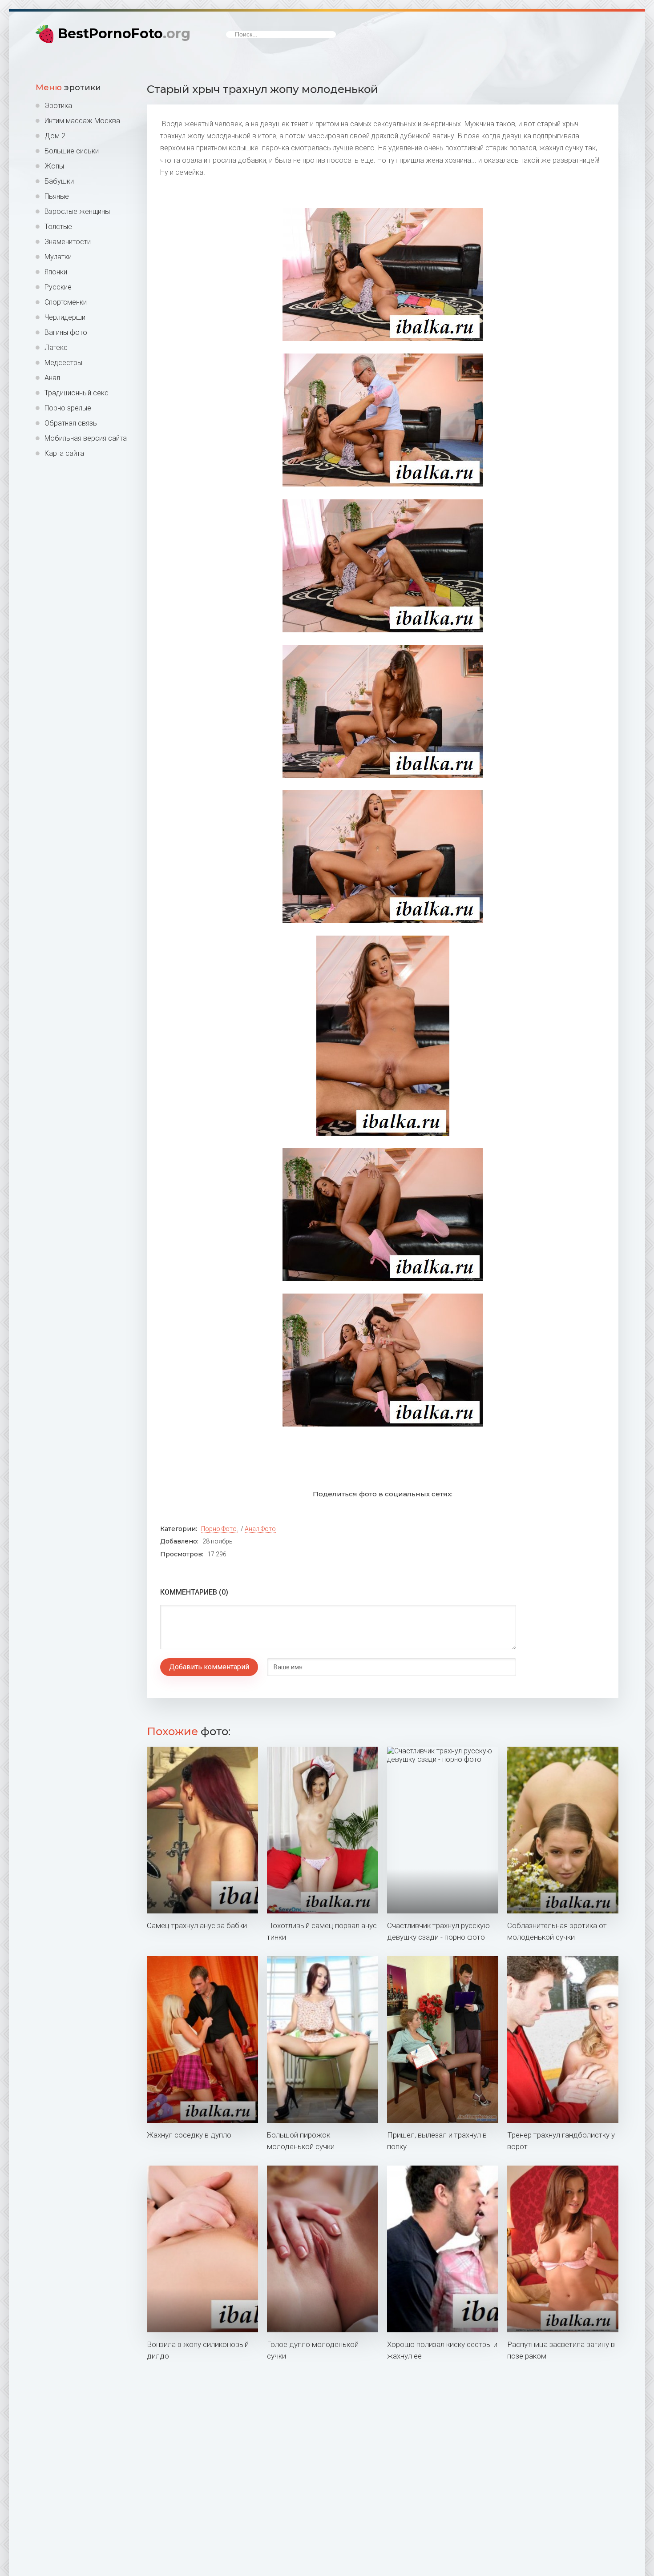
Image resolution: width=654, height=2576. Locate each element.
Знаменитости (68, 242)
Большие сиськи (72, 151)
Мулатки (58, 257)
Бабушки (59, 181)
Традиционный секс (77, 393)
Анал (52, 378)
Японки (56, 272)
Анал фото (260, 1529)
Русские (58, 287)
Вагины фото (66, 332)
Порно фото (219, 1529)
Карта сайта (64, 453)
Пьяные (57, 196)
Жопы (54, 166)
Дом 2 (55, 136)
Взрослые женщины (77, 211)
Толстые (58, 227)
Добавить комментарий (209, 1667)
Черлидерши (65, 317)
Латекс (56, 348)
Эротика (58, 106)
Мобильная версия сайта (86, 438)
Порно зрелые (68, 408)
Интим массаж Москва (82, 121)
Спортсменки (66, 302)
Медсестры (63, 363)
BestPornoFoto (124, 34)
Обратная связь (71, 423)
